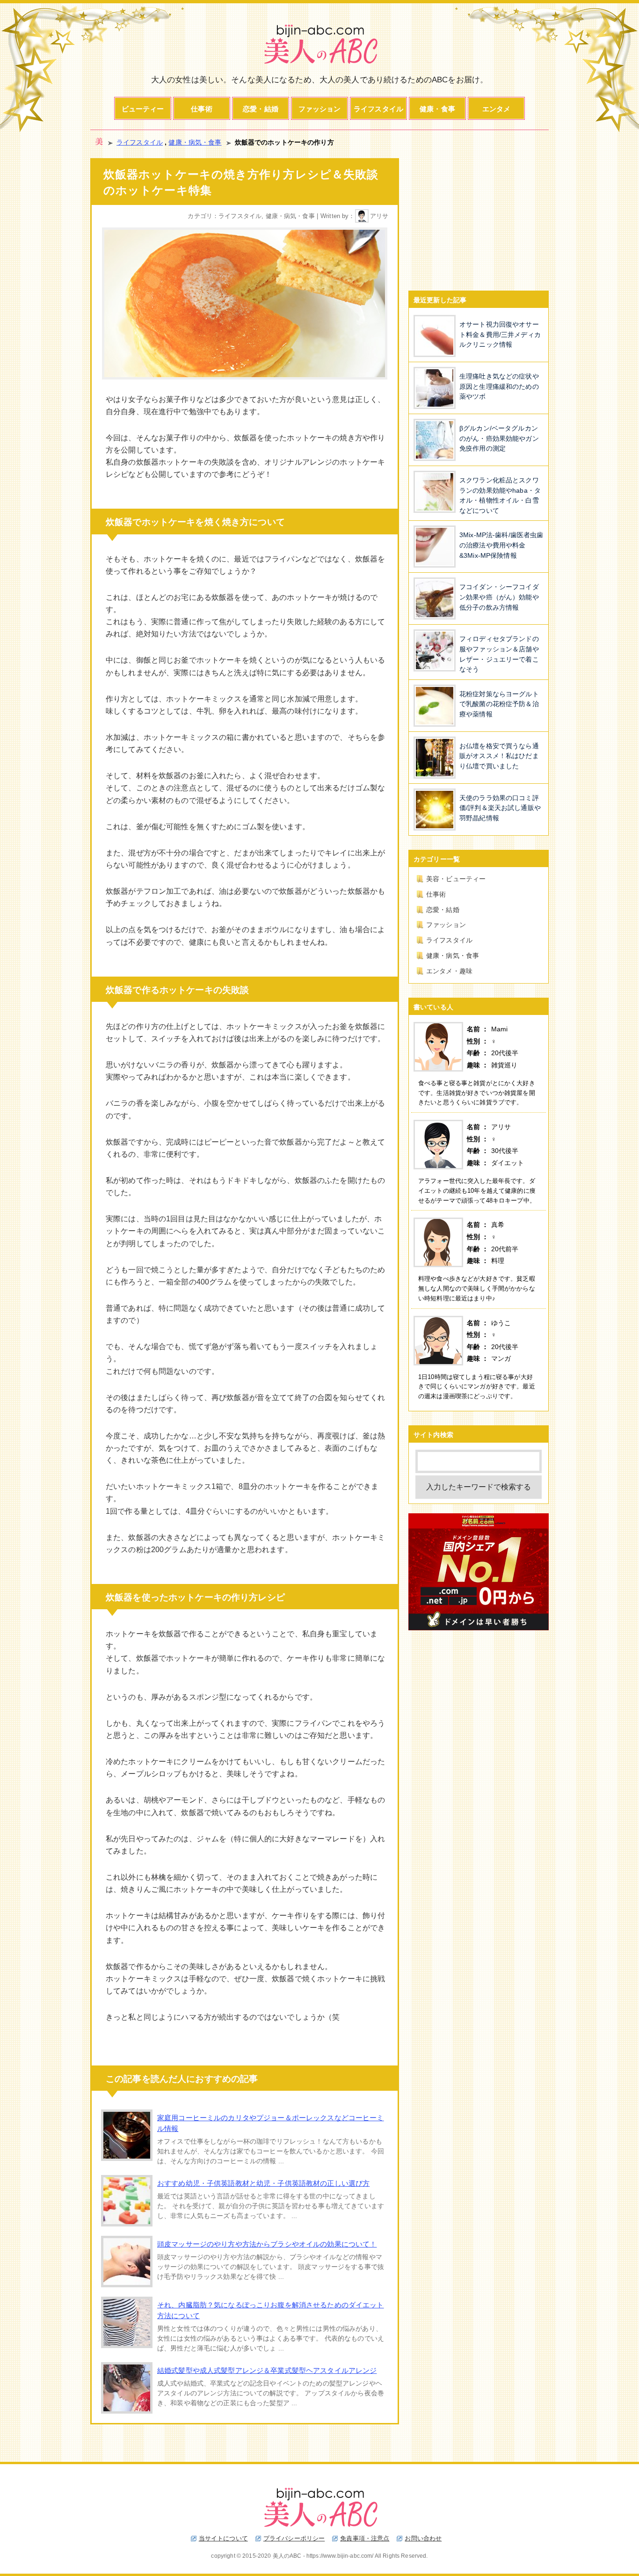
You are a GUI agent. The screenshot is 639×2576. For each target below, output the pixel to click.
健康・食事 (437, 109)
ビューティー (143, 109)
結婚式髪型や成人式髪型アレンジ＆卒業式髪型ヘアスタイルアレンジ (267, 2370)
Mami (500, 1029)
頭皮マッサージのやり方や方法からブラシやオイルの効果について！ (267, 2244)
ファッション (320, 109)
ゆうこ (501, 1323)
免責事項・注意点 (365, 2538)
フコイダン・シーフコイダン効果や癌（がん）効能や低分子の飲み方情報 (499, 597)
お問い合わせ (423, 2538)
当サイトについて (223, 2538)
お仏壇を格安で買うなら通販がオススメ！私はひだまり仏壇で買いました (499, 756)
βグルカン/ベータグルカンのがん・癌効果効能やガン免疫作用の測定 (499, 438)
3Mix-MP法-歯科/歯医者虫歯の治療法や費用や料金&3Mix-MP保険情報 (501, 545)
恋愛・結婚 (261, 109)
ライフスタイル (378, 109)
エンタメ (497, 109)
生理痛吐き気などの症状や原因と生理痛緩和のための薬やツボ (499, 386)
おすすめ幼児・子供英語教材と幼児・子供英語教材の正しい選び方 (263, 2183)
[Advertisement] (479, 217)
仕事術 (201, 109)
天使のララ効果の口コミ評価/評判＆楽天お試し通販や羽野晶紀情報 (500, 808)
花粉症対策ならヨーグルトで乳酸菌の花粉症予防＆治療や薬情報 (499, 704)
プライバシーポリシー (294, 2538)
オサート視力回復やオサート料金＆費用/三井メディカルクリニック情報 (500, 334)
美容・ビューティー (456, 879)
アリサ (379, 216)
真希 (498, 1225)
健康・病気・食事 (195, 142)
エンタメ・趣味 (449, 971)
